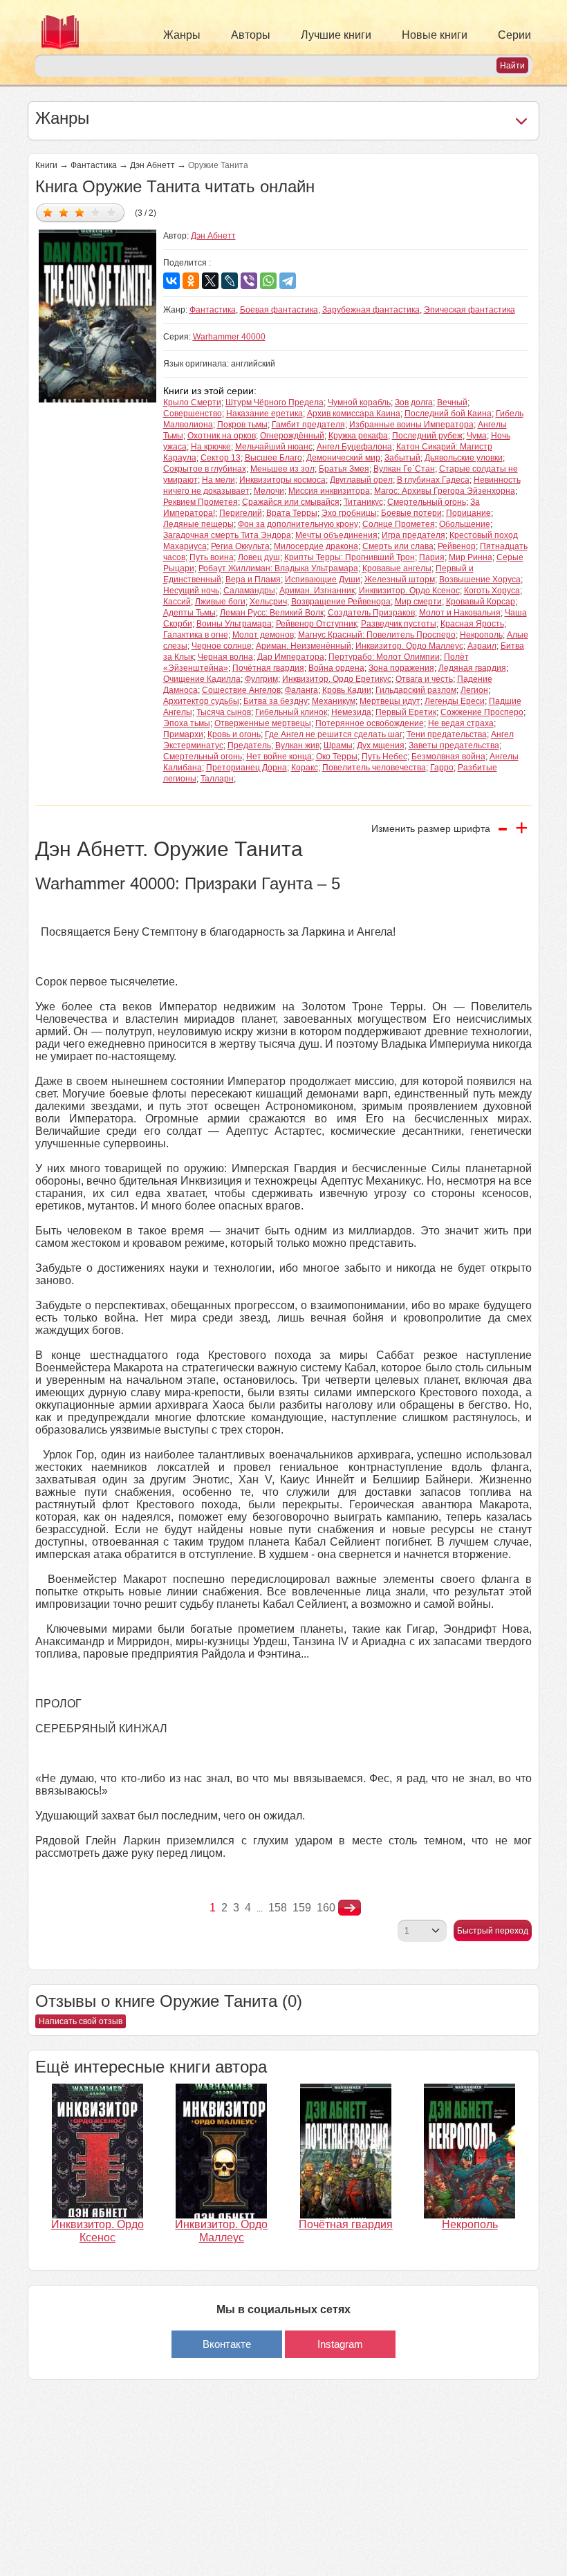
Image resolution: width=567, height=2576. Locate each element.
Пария (432, 557)
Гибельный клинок (291, 712)
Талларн (217, 779)
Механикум (334, 701)
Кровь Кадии (347, 690)
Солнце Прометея (399, 524)
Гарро (442, 768)
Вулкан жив (297, 745)
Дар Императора (291, 657)
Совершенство (193, 414)
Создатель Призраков (371, 613)
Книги (46, 165)
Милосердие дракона (316, 546)
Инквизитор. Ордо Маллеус (409, 646)
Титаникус (363, 502)
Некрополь (481, 635)
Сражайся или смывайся (291, 502)
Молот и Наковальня (460, 613)
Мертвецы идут (390, 701)
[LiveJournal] (230, 281)
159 (302, 1908)
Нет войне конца (279, 757)
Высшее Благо (273, 458)
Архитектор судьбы (201, 701)
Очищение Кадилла (202, 679)
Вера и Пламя (253, 580)
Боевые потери (411, 513)
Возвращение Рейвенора (341, 602)
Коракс (305, 768)
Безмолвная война (448, 757)
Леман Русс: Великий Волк (272, 613)
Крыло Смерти (192, 402)
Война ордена (336, 668)
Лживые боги (220, 602)
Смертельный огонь (427, 502)
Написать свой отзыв (81, 2021)
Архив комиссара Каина (354, 414)
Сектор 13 (221, 458)
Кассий (177, 602)
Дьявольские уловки (464, 458)
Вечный (452, 402)
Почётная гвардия (268, 668)
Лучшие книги (336, 35)
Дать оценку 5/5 (112, 212)
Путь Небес (384, 757)
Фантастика (94, 165)
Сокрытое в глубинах (205, 469)
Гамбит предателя (308, 425)
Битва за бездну (276, 701)
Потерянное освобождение (370, 723)
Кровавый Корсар (481, 602)
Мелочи (269, 491)
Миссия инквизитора (329, 491)
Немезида (351, 712)
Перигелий (241, 513)
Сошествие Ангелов (241, 690)
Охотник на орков (222, 436)
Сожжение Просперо (482, 712)
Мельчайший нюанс (274, 447)
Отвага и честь (424, 679)
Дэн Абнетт (152, 165)
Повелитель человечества (374, 768)
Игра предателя (413, 535)
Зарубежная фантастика (371, 310)
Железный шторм (400, 580)
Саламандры (249, 591)
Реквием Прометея (201, 502)
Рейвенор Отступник (316, 624)
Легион (474, 690)
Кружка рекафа (358, 436)
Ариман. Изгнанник (317, 591)
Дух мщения (381, 745)
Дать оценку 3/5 (80, 212)
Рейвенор (457, 546)
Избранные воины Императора (411, 425)
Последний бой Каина (448, 414)
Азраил (482, 646)
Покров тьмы (242, 425)
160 (326, 1908)
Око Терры (337, 757)
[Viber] (249, 281)
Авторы (251, 35)
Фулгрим (261, 679)
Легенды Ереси (455, 701)
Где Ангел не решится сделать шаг (334, 734)
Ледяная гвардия (472, 668)
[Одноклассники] (191, 281)
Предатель (249, 745)
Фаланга (301, 690)
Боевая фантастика (279, 310)
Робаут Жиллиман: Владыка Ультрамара (278, 568)
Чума (477, 436)
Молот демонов (263, 635)
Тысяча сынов (224, 712)
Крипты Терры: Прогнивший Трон (350, 557)
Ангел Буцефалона (354, 447)
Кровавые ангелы (397, 568)
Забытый (402, 458)
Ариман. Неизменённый (304, 646)
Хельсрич (268, 602)
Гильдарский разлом (416, 690)
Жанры (182, 35)
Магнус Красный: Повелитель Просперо (377, 635)
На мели (219, 480)
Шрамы (338, 745)
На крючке (211, 447)
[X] (210, 281)
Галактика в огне (196, 635)
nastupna (350, 1908)
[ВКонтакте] (171, 281)
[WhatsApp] (268, 281)
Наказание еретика (264, 414)
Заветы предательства (454, 745)
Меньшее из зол (282, 469)
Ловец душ (259, 557)
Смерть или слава (398, 546)
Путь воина (212, 557)
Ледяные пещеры (198, 524)
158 (278, 1908)
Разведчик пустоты (399, 624)
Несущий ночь (191, 591)
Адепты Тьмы (189, 613)
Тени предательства (447, 734)
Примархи (183, 734)
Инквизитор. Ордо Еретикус (337, 679)
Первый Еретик (406, 712)
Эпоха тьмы (187, 723)
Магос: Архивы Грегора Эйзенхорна (445, 491)
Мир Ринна (471, 557)
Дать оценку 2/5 (64, 212)
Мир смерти (418, 602)
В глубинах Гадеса (433, 480)
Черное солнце (222, 646)
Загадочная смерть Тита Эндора (227, 535)
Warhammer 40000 (229, 337)
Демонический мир (343, 458)
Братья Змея (344, 469)
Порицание (468, 513)
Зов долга (414, 402)
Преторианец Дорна (247, 768)
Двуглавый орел (361, 480)
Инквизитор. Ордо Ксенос (409, 591)
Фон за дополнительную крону (298, 524)
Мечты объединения (336, 535)
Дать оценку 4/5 (96, 212)
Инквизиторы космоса (282, 480)
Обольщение (465, 524)
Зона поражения (401, 668)
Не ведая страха (461, 723)
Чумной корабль (359, 402)
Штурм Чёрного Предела (275, 402)
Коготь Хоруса (492, 591)
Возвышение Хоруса (480, 580)
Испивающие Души (323, 580)
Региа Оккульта (240, 546)
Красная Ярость (472, 624)
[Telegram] (288, 281)
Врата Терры (292, 513)
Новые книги (435, 35)
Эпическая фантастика (470, 310)
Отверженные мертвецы (263, 723)
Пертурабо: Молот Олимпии (384, 657)
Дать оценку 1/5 (48, 212)
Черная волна (225, 657)
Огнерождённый (292, 436)
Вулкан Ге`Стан (404, 469)
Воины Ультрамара (234, 624)
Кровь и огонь (234, 734)
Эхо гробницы (349, 513)
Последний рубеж (427, 436)
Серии (514, 35)
